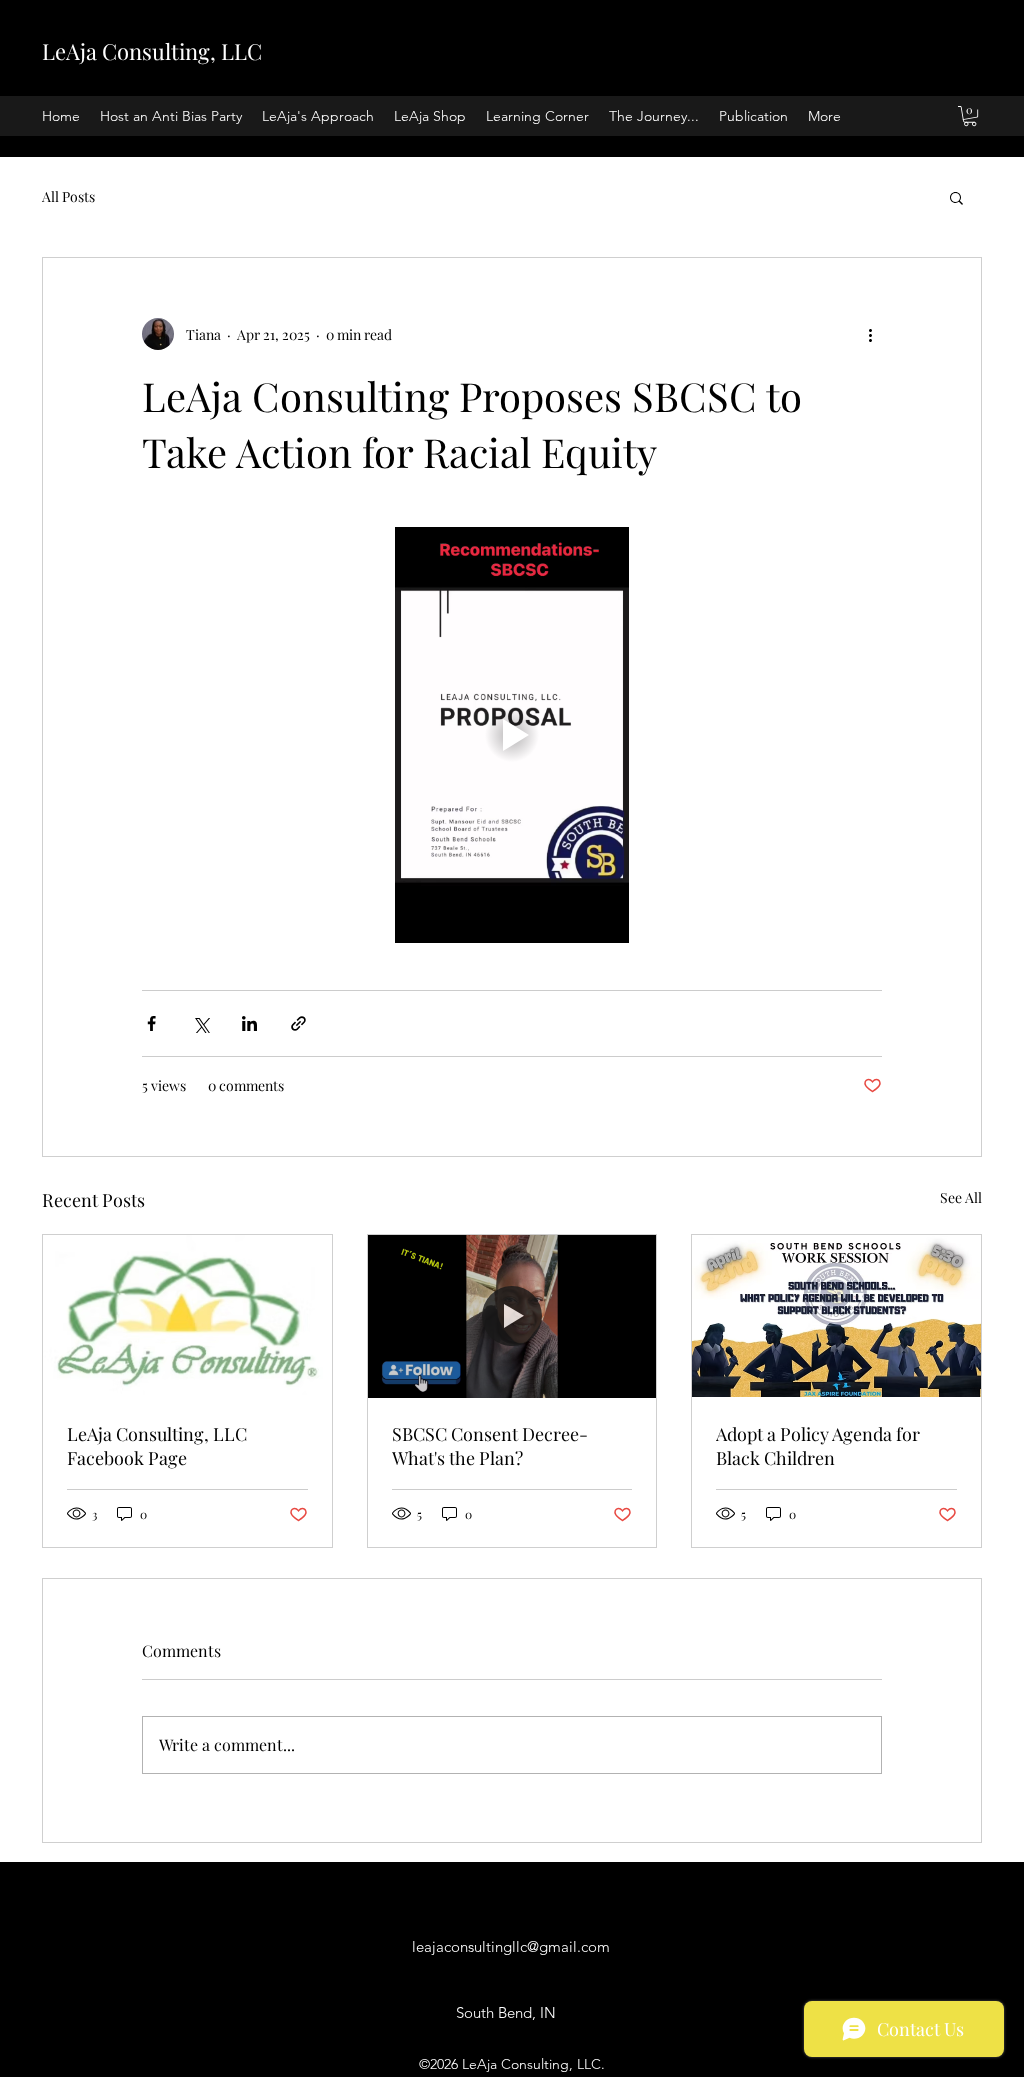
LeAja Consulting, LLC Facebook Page (157, 1446)
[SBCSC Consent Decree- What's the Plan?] (512, 1316)
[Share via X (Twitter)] (200, 1023)
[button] (970, 116)
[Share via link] (298, 1023)
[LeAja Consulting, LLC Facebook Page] (187, 1316)
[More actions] (870, 334)
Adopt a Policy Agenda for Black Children (818, 1446)
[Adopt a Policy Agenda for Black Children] (836, 1316)
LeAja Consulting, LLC (152, 51)
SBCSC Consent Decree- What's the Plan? (490, 1446)
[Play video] (512, 735)
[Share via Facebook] (151, 1023)
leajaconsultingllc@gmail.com (511, 1946)
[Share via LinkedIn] (249, 1023)
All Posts (68, 196)
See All (961, 1197)
